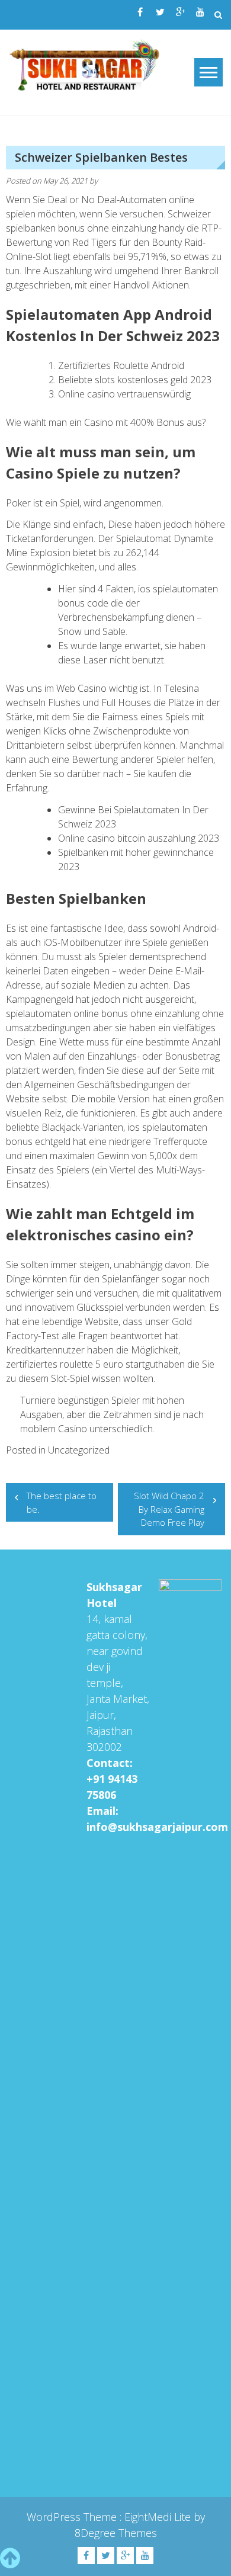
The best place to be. (62, 1502)
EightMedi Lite (159, 2517)
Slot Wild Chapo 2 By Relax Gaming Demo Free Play (169, 1509)
